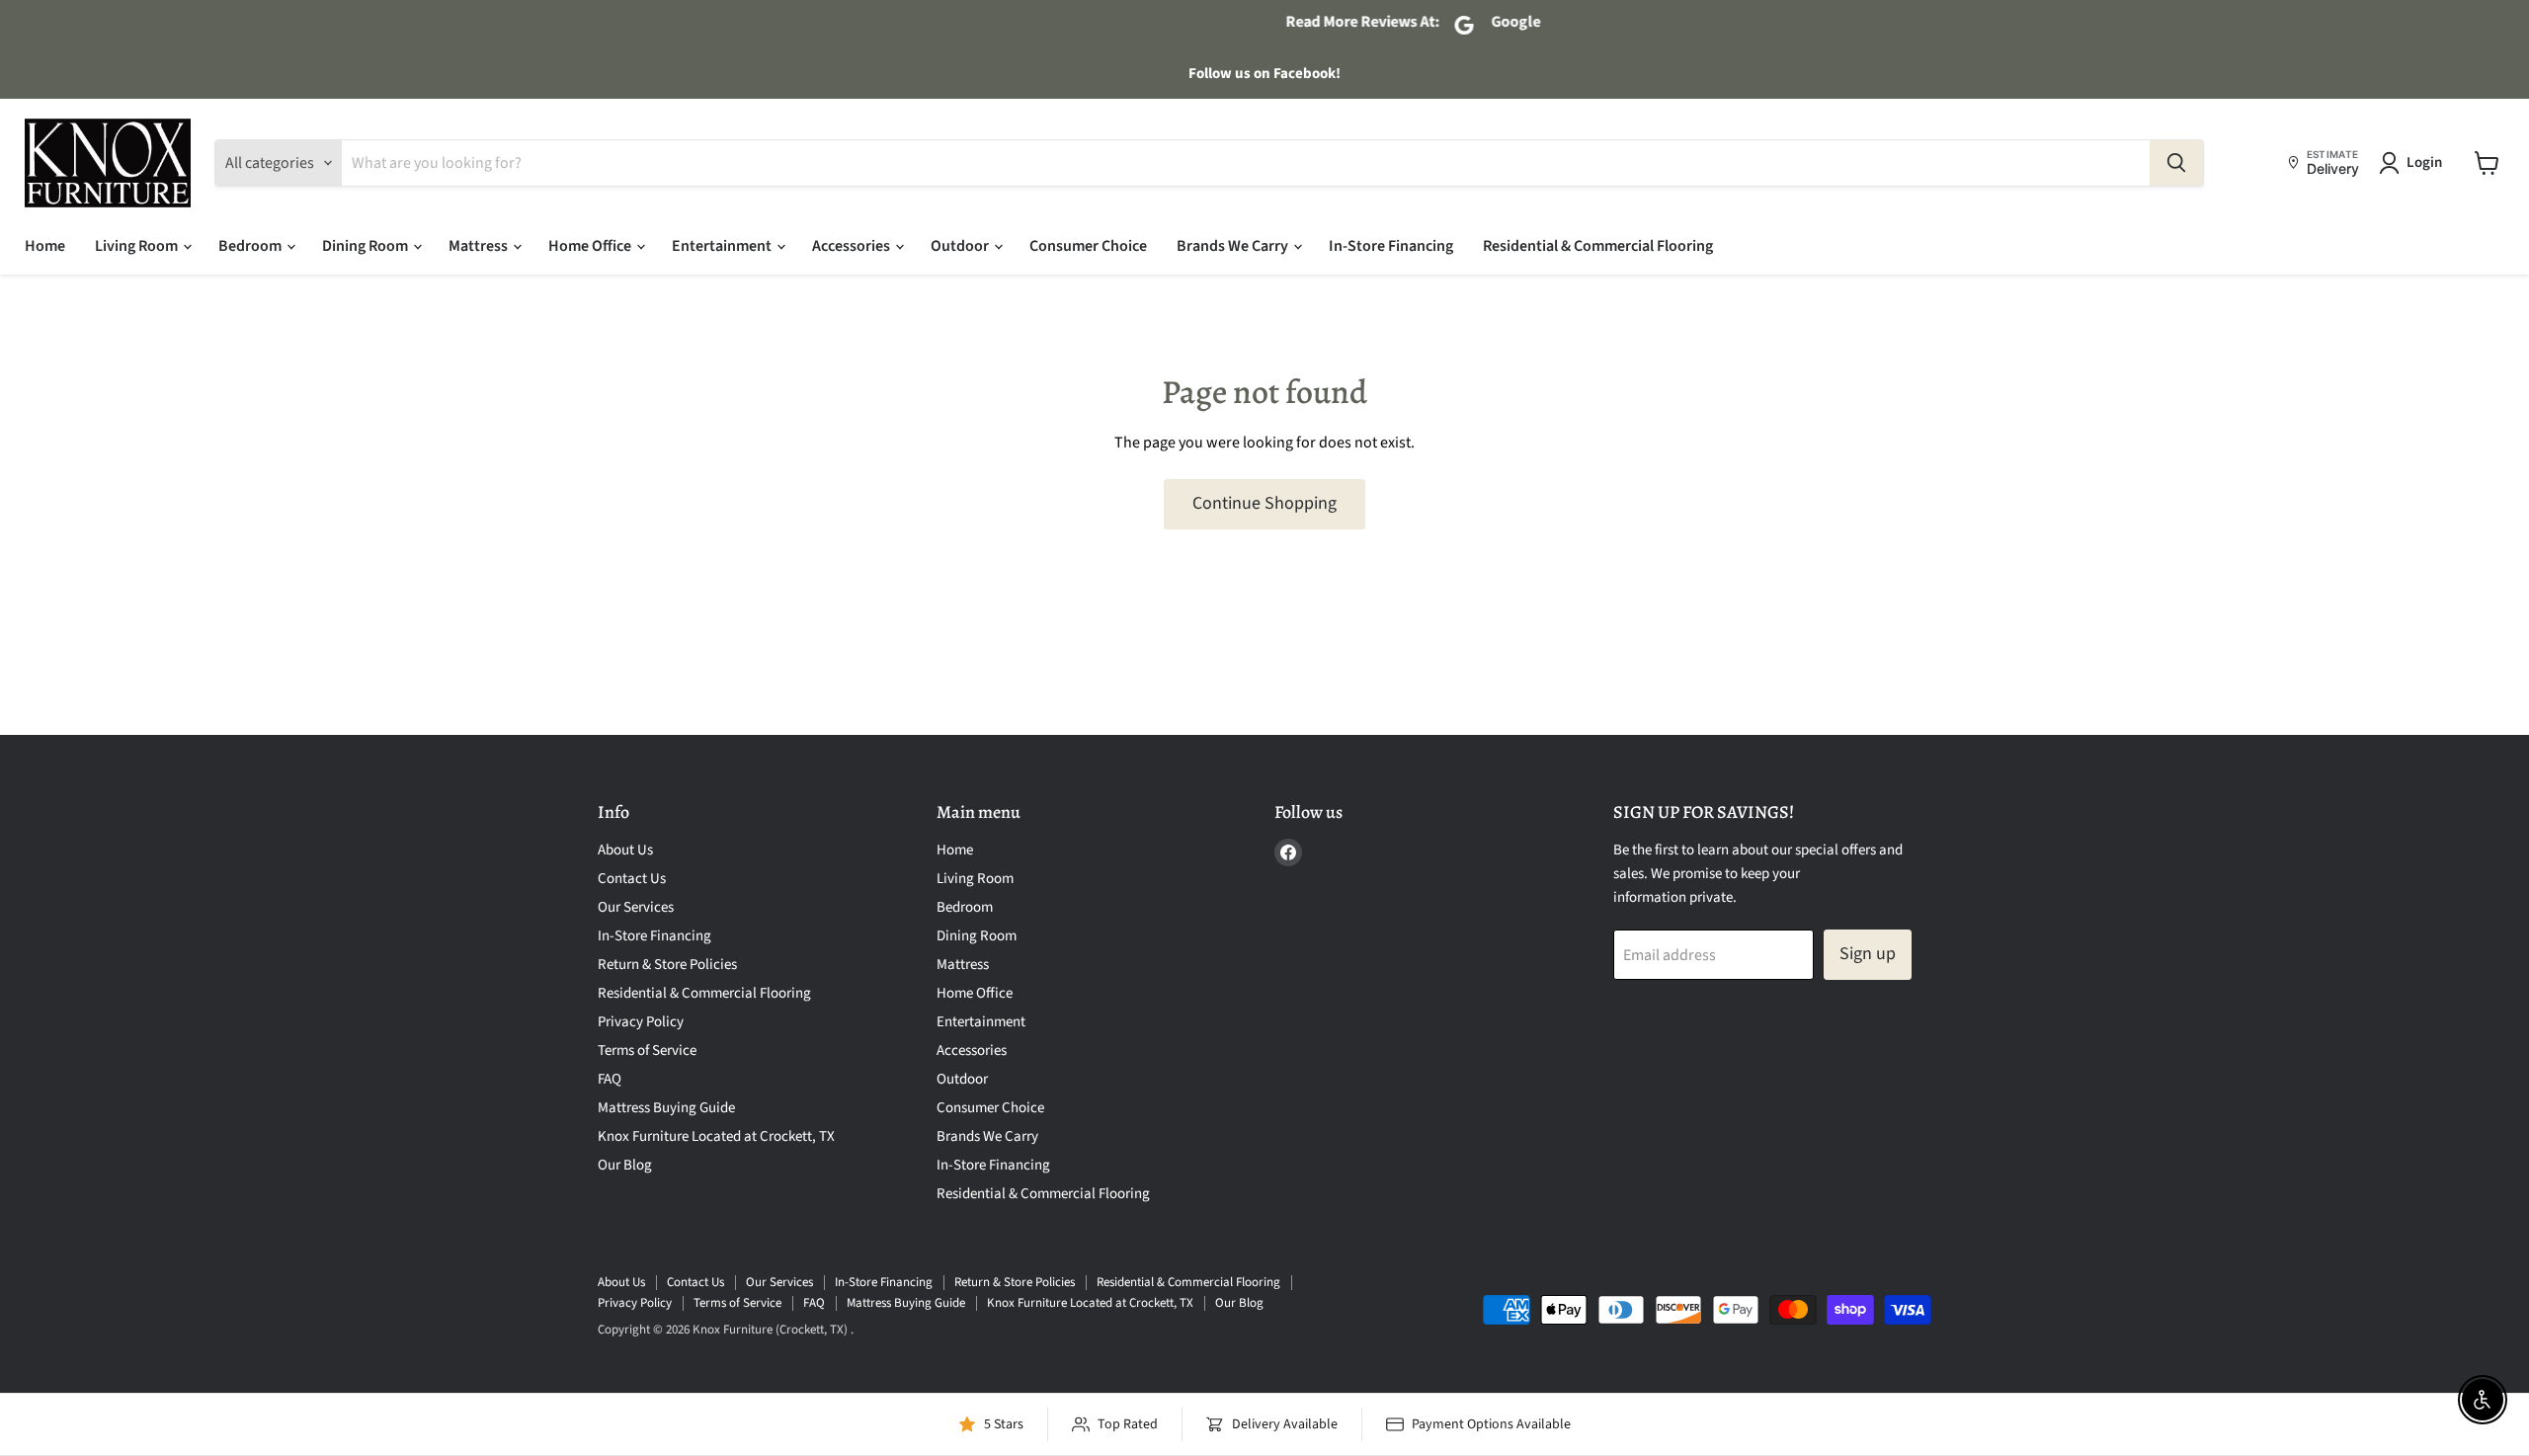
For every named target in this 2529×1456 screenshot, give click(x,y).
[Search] (2176, 163)
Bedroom (251, 246)
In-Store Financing (1391, 246)
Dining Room (367, 246)
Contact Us (632, 879)
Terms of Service (647, 1051)
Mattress (480, 246)
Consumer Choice (1088, 246)
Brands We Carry (1234, 246)
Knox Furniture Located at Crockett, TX (716, 1136)
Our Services (636, 907)
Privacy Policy (641, 1022)
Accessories (853, 246)
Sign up (1868, 954)
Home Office (591, 246)
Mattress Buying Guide (666, 1108)
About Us (625, 850)
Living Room (138, 246)
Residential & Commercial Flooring (1598, 246)
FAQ (610, 1079)
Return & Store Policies (667, 965)
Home (45, 246)
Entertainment (723, 246)
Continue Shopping (1264, 503)
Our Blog (625, 1165)
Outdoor (961, 246)
